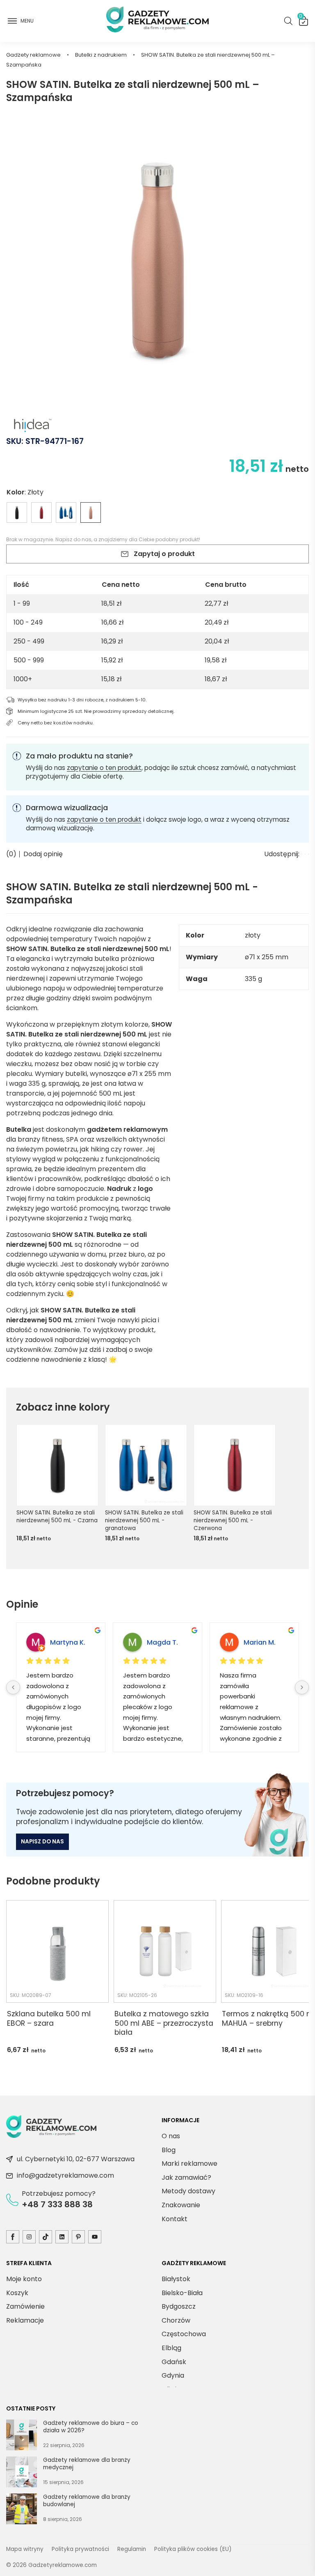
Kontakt (175, 2219)
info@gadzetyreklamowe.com (65, 2175)
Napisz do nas (73, 539)
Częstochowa (184, 2334)
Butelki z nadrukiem (101, 55)
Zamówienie (25, 2306)
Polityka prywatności (80, 2549)
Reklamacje (25, 2320)
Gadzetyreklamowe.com (63, 2565)
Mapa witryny (25, 2549)
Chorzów (176, 2320)
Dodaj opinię (43, 854)
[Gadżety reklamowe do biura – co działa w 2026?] (22, 2436)
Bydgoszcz (179, 2306)
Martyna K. (68, 1642)
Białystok (176, 2279)
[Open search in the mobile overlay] (288, 21)
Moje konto (24, 2279)
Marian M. (260, 1642)
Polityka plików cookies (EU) (193, 2549)
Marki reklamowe (189, 2164)
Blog (169, 2150)
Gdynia (173, 2375)
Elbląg (171, 2348)
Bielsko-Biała (182, 2293)
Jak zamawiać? (186, 2177)
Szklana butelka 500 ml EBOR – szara (49, 2019)
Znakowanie (181, 2205)
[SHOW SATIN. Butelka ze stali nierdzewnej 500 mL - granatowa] (66, 512)
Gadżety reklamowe (33, 55)
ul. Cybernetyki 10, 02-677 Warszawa (76, 2159)
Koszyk (301, 18)
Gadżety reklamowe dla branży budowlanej (87, 2501)
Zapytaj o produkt (164, 554)
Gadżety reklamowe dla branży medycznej (87, 2464)
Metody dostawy (188, 2191)
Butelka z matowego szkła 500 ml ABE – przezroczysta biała (164, 2023)
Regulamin (132, 2549)
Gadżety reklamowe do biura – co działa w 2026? (91, 2427)
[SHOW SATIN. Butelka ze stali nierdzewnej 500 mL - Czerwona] (41, 512)
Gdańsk (174, 2362)
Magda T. (162, 1642)
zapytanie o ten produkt (104, 768)
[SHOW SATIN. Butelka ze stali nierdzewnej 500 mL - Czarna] (17, 512)
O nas (171, 2136)
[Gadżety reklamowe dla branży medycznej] (22, 2473)
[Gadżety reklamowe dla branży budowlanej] (22, 2510)
